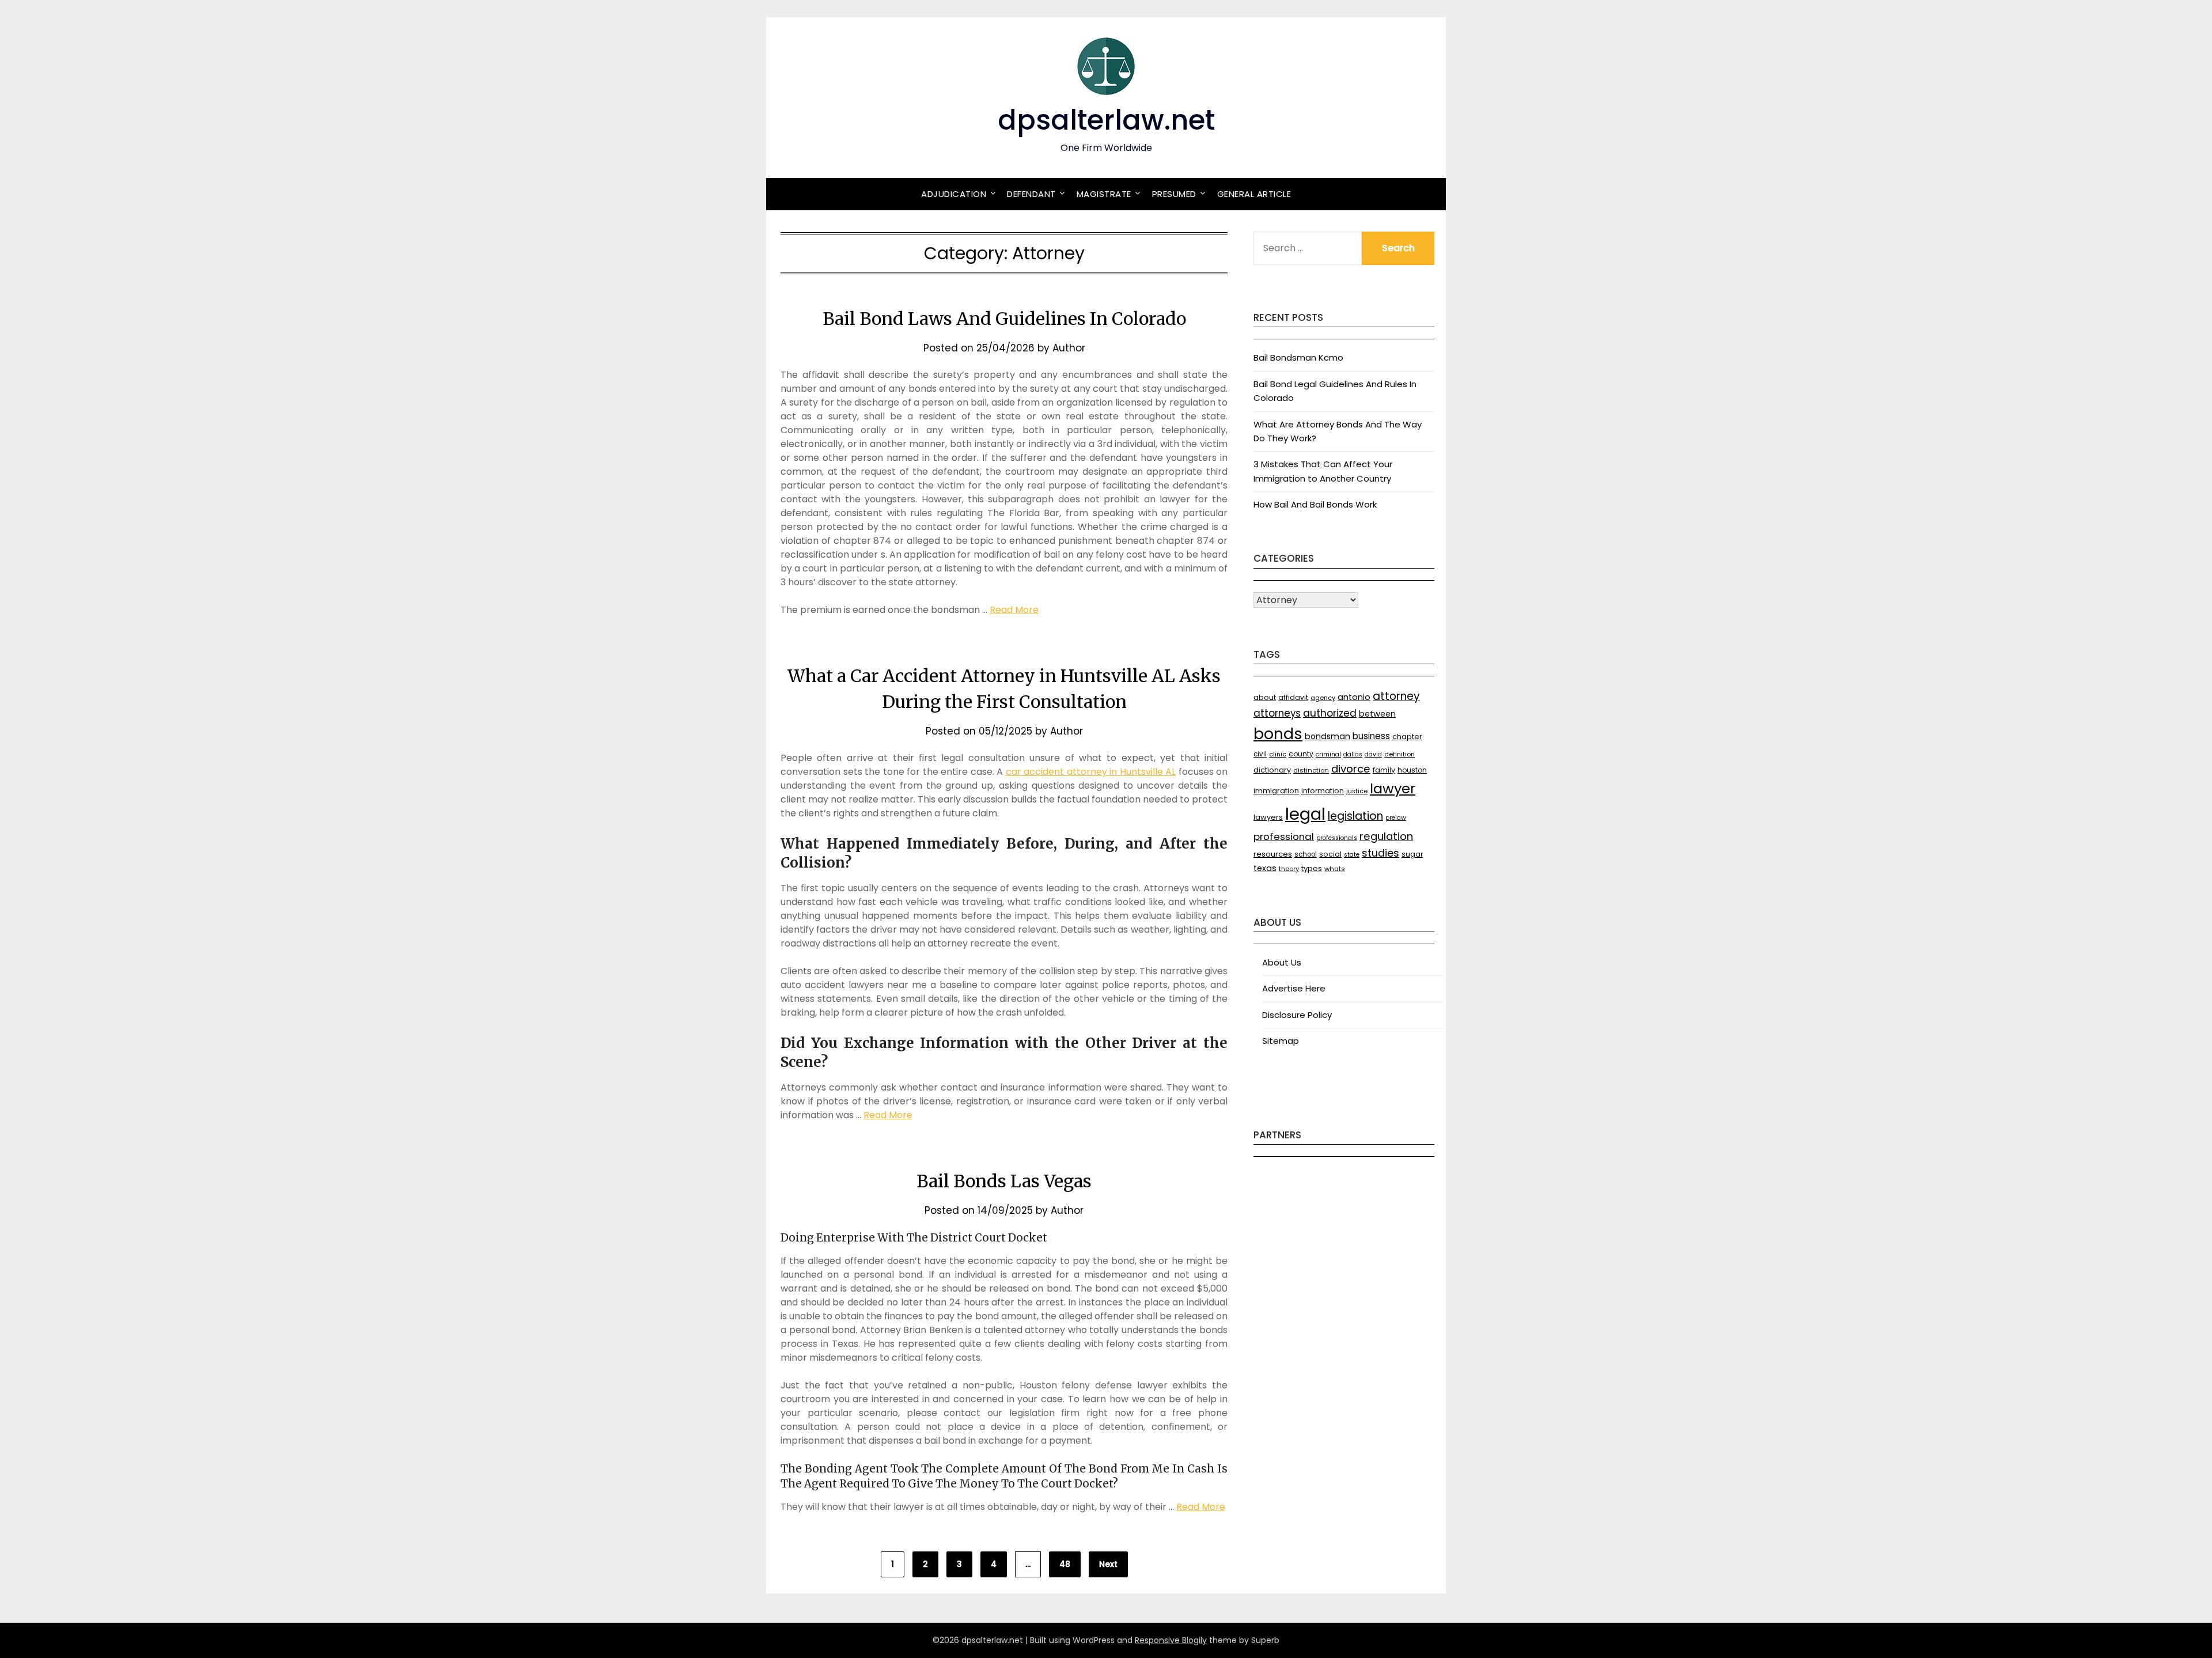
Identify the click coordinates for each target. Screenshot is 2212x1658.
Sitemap (1281, 1041)
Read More (1014, 610)
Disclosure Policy (1297, 1015)
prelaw (1396, 818)
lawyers (1268, 817)
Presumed (1174, 194)
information (1323, 791)
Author (1069, 348)
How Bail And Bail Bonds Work (1315, 504)
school (1306, 854)
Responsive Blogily (1171, 1640)
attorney (1396, 696)
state (1352, 855)
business (1371, 736)
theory (1289, 869)
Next (1108, 1564)
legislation (1355, 816)
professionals (1337, 838)
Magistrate (1104, 194)
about (1265, 697)
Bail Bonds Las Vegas (1004, 1181)
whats (1335, 869)
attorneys (1277, 713)
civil (1260, 754)
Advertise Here (1294, 988)
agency (1323, 698)
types (1312, 868)
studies (1380, 853)
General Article (1254, 194)
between (1377, 714)
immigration (1276, 791)
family (1384, 770)
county (1301, 754)
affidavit (1293, 697)
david (1373, 754)
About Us (1282, 962)
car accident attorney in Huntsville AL (1091, 772)
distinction (1311, 770)
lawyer (1393, 788)
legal (1305, 814)
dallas (1353, 754)
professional (1284, 836)
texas (1265, 868)
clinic (1278, 754)
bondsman (1327, 736)
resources (1273, 854)
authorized (1330, 713)
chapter (1407, 737)
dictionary (1272, 770)
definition (1399, 754)
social (1330, 854)
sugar (1412, 854)
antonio (1354, 697)
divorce (1351, 769)
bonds (1278, 734)
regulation (1386, 836)
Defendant (1031, 194)
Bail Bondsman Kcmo (1298, 357)
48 (1065, 1564)
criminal (1328, 754)
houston (1412, 770)
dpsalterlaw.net (1106, 120)
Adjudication (954, 194)
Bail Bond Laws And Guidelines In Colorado (1004, 319)
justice (1357, 791)
